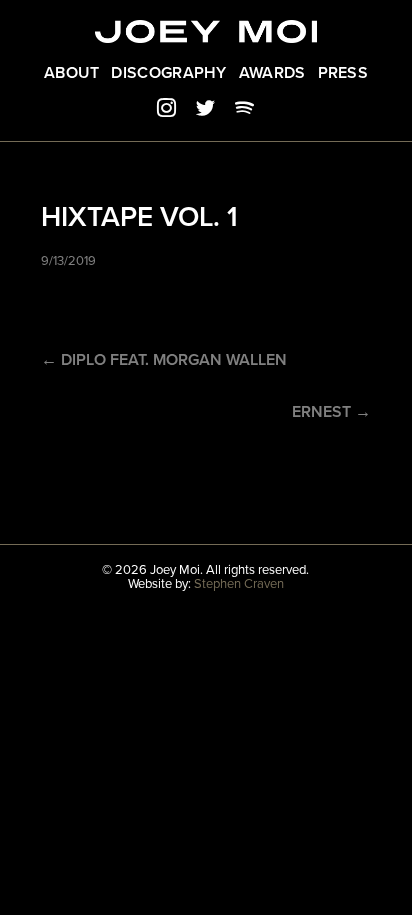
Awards (272, 73)
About (72, 73)
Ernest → (331, 412)
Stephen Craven (239, 584)
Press (343, 73)
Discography (168, 73)
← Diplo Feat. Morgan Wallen (164, 360)
